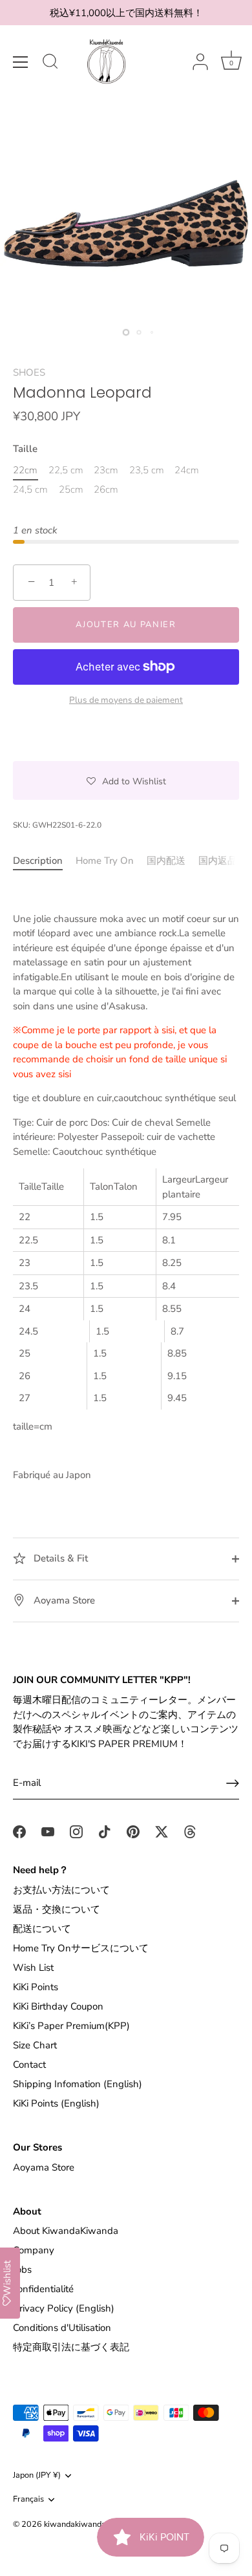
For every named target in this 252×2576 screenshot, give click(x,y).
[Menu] (21, 62)
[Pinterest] (133, 1831)
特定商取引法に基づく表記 (71, 2347)
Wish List (33, 1968)
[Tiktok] (105, 1831)
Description (38, 861)
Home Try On (105, 861)
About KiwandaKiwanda (66, 2231)
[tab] (44, 861)
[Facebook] (19, 1831)
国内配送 (166, 861)
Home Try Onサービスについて (81, 1948)
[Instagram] (76, 1831)
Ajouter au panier (126, 625)
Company (34, 2250)
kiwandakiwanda (75, 2524)
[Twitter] (162, 1831)
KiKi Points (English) (56, 2103)
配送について (42, 1929)
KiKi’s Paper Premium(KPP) (71, 2026)
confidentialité (43, 2289)
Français (28, 2500)
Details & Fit (59, 1558)
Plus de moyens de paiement (126, 700)
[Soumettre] (233, 1783)
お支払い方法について (61, 1890)
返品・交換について (57, 1909)
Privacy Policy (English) (64, 2308)
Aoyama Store (63, 1600)
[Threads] (190, 1831)
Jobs (22, 2270)
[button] (126, 780)
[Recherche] (50, 63)
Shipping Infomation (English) (78, 2084)
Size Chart (35, 2045)
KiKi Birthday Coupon (58, 2006)
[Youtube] (48, 1831)
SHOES (29, 372)
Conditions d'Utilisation (62, 2328)
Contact (29, 2065)
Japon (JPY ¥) (37, 2476)
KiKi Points (36, 1987)
